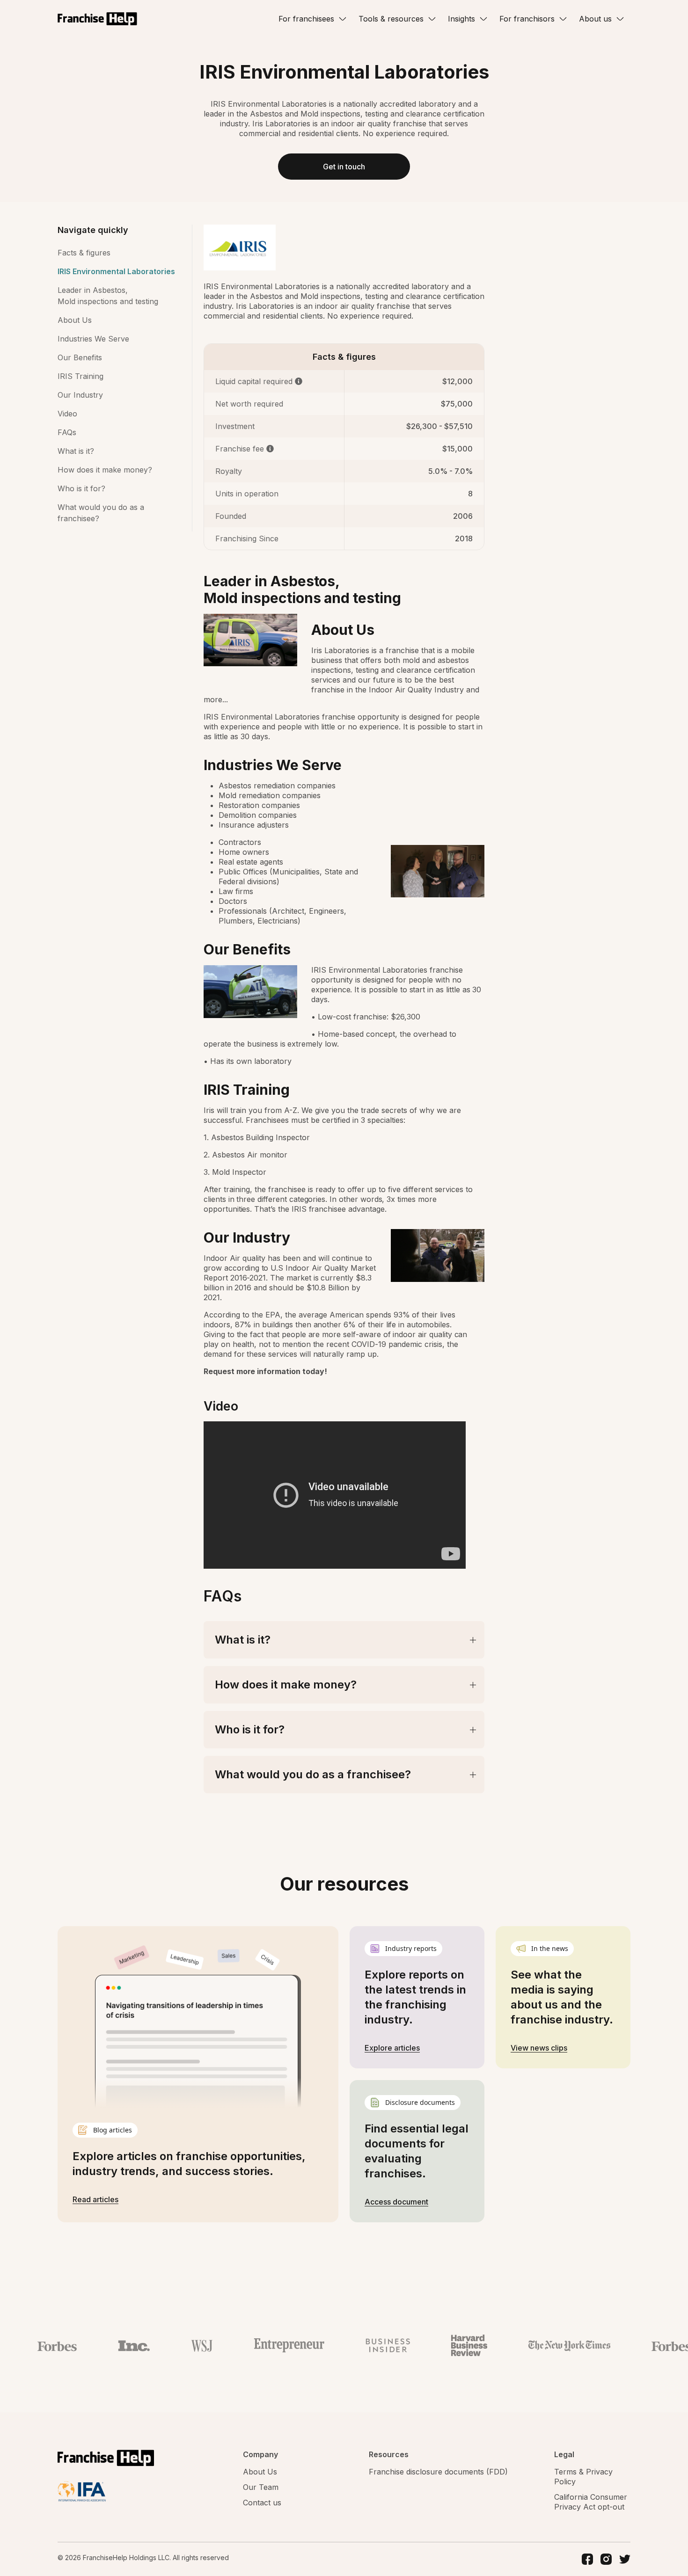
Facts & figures (84, 253)
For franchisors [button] (527, 19)
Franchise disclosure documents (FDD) (438, 2472)
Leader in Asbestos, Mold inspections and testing (108, 296)
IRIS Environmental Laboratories (116, 271)
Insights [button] (461, 19)
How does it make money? (105, 470)
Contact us (262, 2503)
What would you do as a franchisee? (101, 513)
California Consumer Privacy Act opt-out (591, 2502)
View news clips (539, 2048)
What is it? (76, 451)
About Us (75, 320)
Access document (396, 2202)
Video (67, 414)
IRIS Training (81, 376)
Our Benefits (80, 357)
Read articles (95, 2199)
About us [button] (595, 19)
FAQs (67, 432)
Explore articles (392, 2048)
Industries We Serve (93, 339)
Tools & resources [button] (391, 19)
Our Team (261, 2487)
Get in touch (344, 167)
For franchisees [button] (306, 19)
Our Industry (80, 395)
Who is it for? (81, 488)
